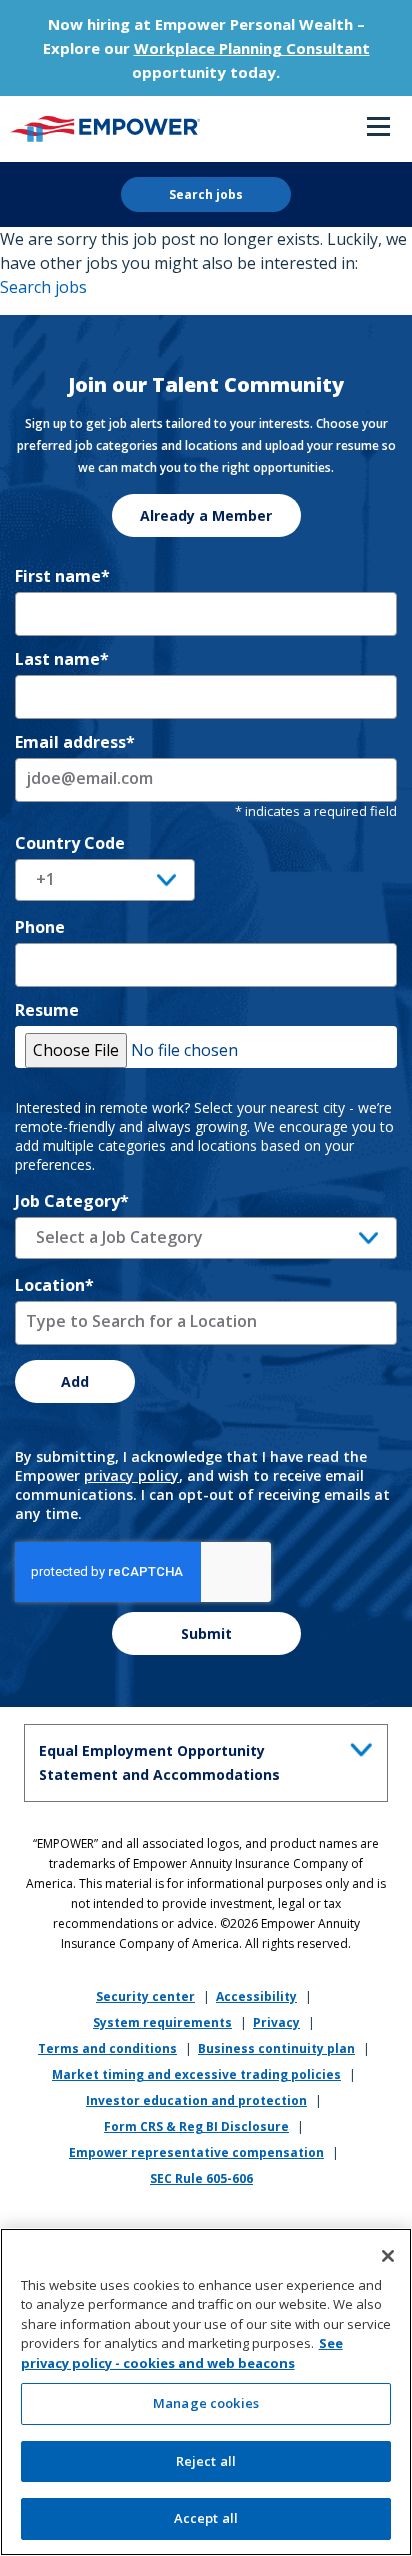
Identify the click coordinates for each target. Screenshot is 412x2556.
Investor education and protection (196, 2100)
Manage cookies (206, 2403)
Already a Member (206, 515)
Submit (206, 1633)
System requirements (162, 2022)
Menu (378, 128)
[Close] (388, 2256)
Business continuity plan (276, 2048)
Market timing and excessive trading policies (196, 2074)
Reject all (206, 2461)
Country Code (70, 843)
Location (54, 1285)
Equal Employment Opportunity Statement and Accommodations (159, 1762)
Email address (75, 742)
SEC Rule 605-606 (201, 2178)
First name (62, 576)
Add (75, 1381)
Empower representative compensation (196, 2152)
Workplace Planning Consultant (252, 48)
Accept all (206, 2518)
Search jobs (206, 194)
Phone (40, 927)
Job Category (72, 1201)
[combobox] (206, 1238)
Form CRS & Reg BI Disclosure (196, 2126)
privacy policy (131, 1475)
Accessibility (256, 1996)
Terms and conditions (107, 2048)
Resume (47, 1010)
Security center (145, 1996)
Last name (62, 659)
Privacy (276, 2022)
